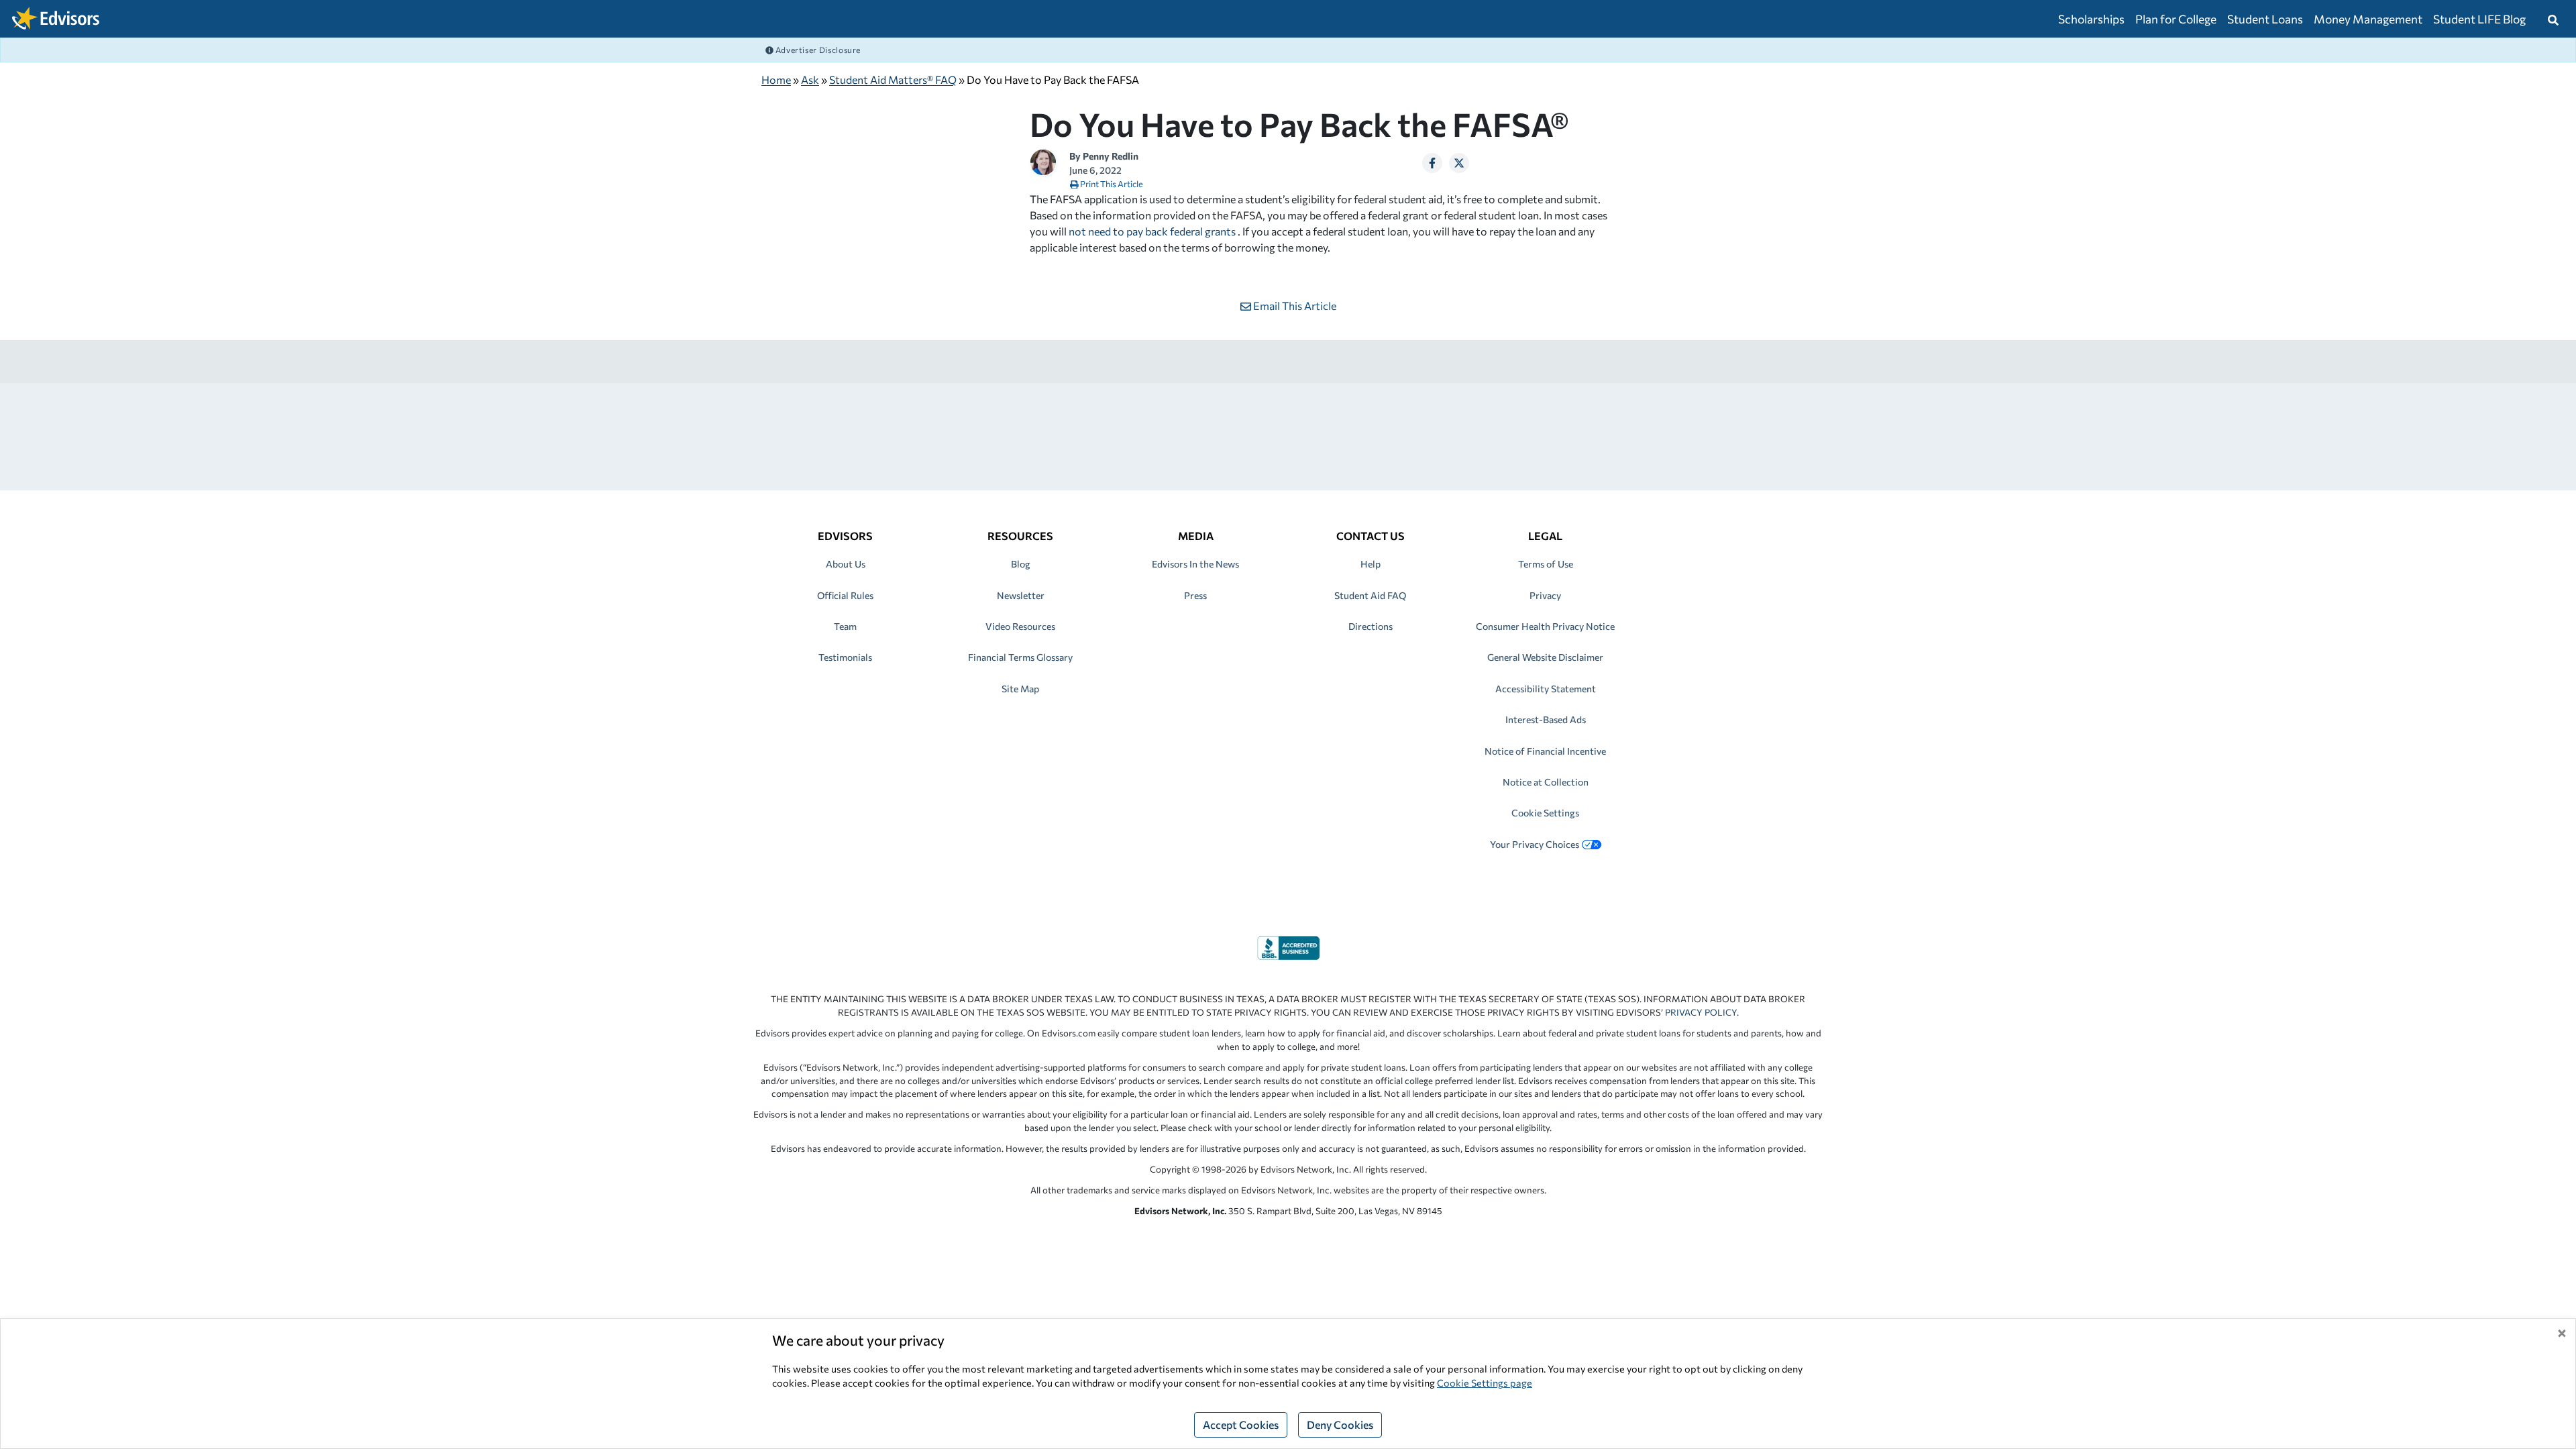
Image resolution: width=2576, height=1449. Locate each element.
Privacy (1545, 595)
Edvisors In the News (1195, 564)
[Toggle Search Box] (2553, 19)
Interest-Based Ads (1546, 719)
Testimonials (845, 657)
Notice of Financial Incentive (1545, 751)
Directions (1371, 626)
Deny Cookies (1340, 1425)
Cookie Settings (1545, 813)
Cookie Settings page (1485, 1383)
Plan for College (2176, 19)
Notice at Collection (1546, 782)
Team (845, 626)
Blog (1021, 564)
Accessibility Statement (1546, 689)
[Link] (1288, 946)
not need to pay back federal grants (1152, 231)
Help (1371, 564)
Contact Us (1371, 536)
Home (776, 79)
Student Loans (2265, 19)
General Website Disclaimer (1545, 657)
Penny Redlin (1111, 156)
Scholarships (2091, 19)
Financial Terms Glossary (1020, 657)
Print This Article (1111, 184)
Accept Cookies (1241, 1425)
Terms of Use (1546, 564)
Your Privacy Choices (1535, 844)
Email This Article (1294, 306)
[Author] (1043, 161)
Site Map (1020, 689)
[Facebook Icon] (1432, 163)
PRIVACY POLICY (1701, 1012)
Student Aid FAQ (1370, 595)
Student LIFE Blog (2479, 19)
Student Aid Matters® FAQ (893, 79)
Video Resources (1020, 626)
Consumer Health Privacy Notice (1545, 626)
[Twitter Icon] (1459, 163)
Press (1195, 595)
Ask (810, 79)
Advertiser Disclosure (817, 50)
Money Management (2368, 19)
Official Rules (845, 595)
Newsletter (1021, 595)
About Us (846, 564)
